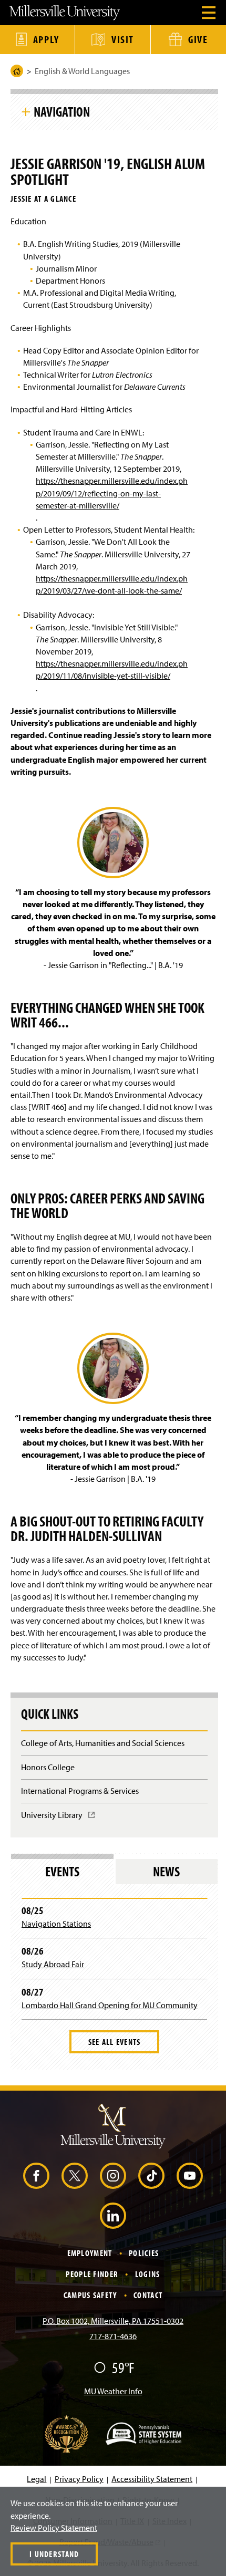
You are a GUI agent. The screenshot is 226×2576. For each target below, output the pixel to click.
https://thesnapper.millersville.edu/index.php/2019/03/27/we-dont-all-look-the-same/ (112, 584)
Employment (90, 2253)
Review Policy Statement (54, 2528)
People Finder (92, 2274)
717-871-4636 (113, 2336)
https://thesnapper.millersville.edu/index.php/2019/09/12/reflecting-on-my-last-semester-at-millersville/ (112, 493)
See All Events (115, 2042)
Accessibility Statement (152, 2479)
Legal (37, 2479)
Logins (148, 2274)
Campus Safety (90, 2295)
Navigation (62, 111)
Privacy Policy (79, 2479)
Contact (148, 2295)
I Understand (54, 2554)
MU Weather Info (113, 2391)
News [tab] (166, 1871)
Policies (144, 2253)
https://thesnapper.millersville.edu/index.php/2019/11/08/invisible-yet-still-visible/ (112, 669)
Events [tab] (62, 1871)
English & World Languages (82, 71)
